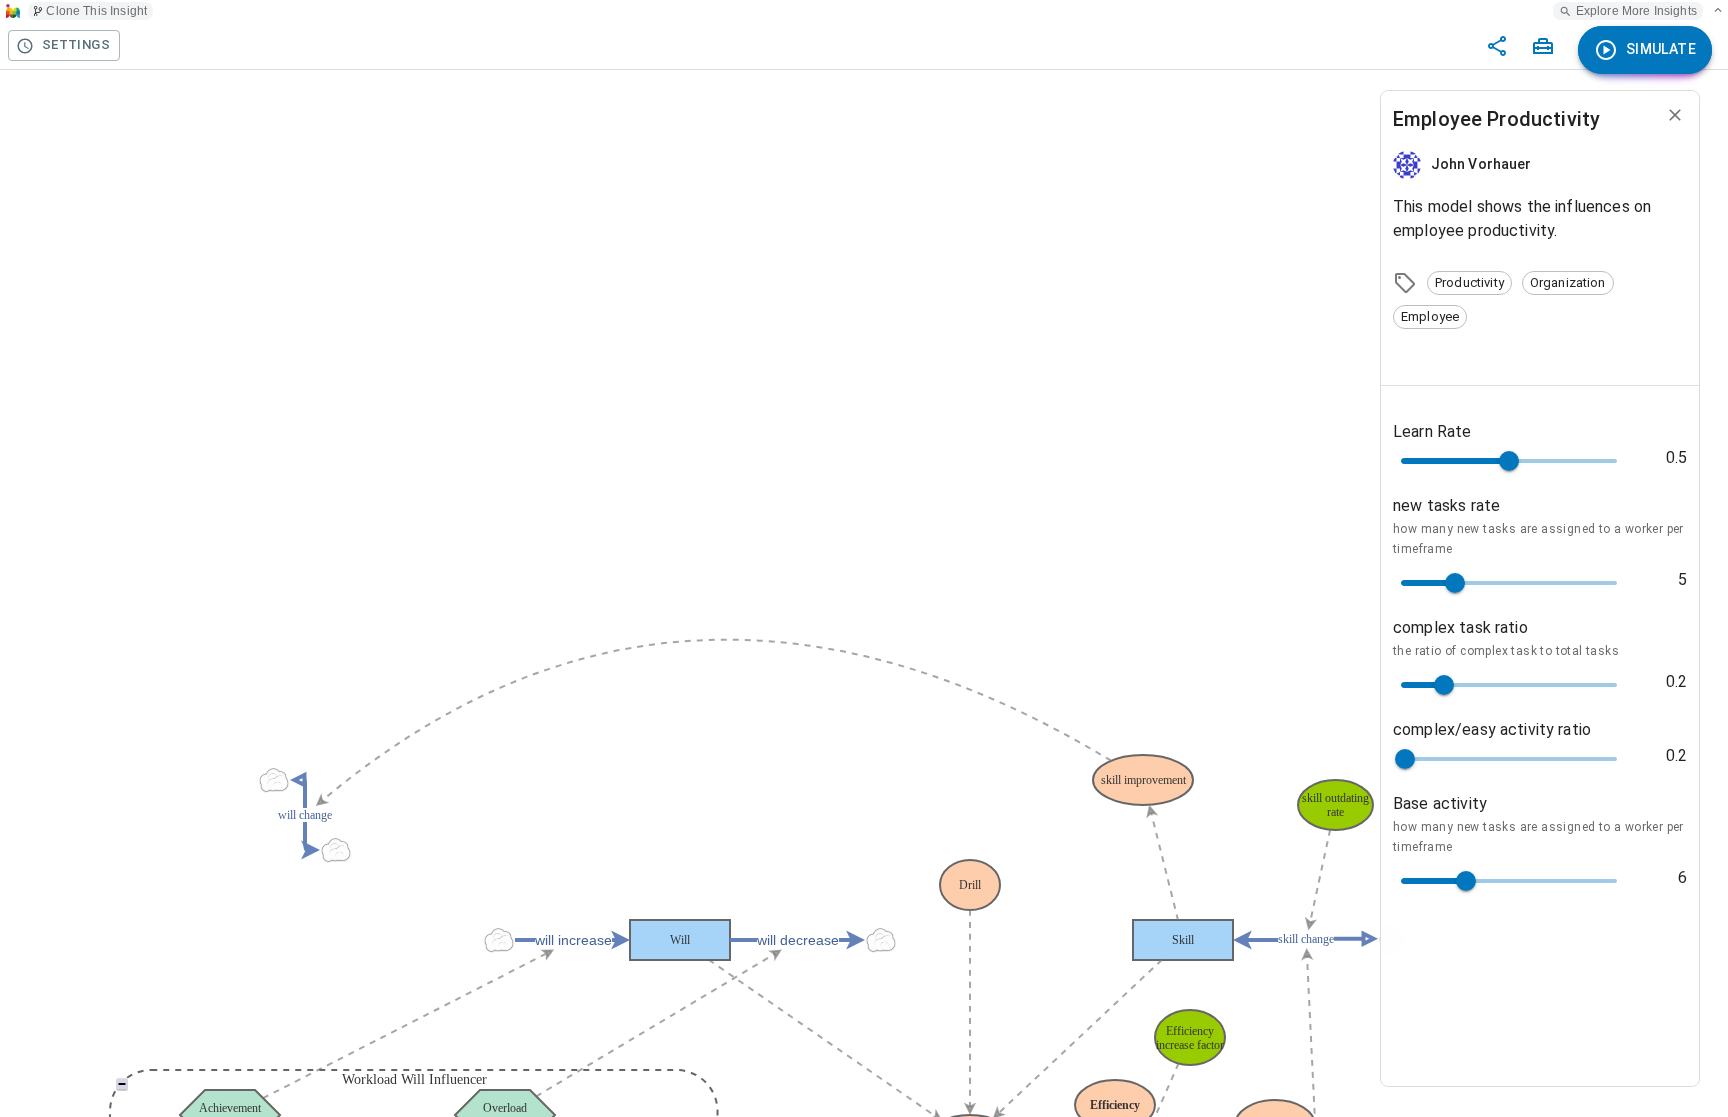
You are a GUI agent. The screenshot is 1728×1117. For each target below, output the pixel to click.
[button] (1469, 283)
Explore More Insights (1636, 11)
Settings (76, 44)
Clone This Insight (96, 11)
